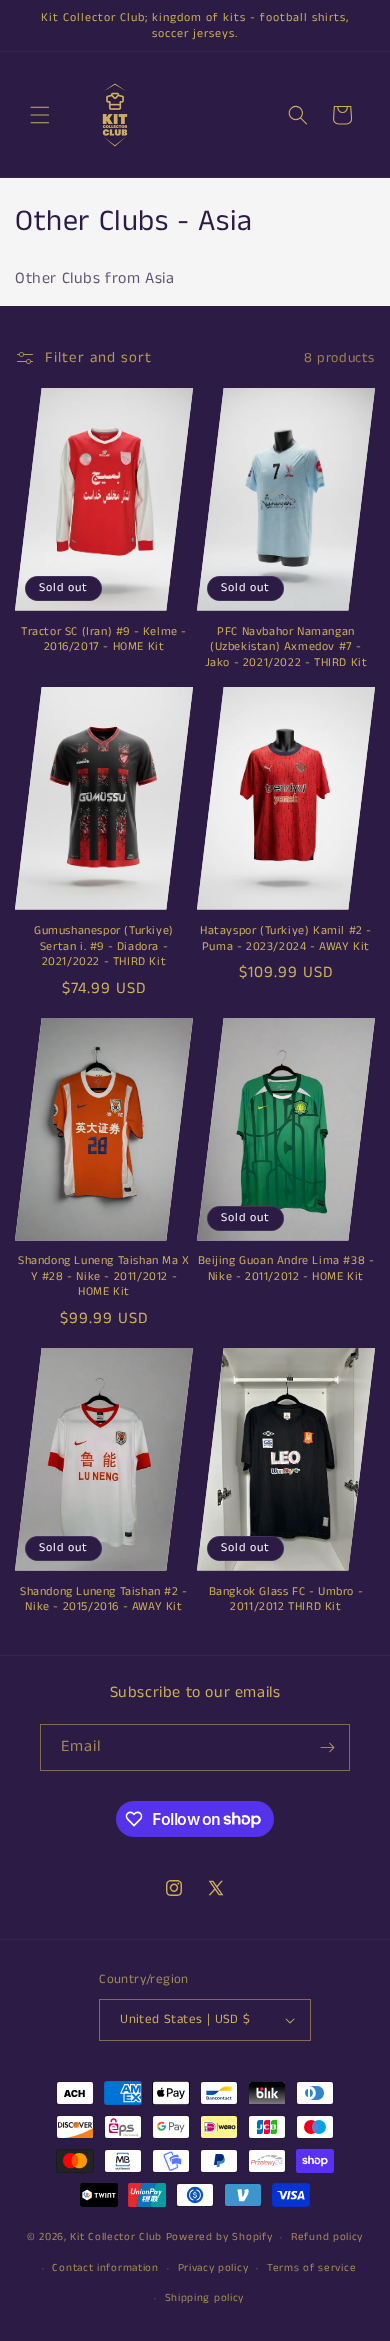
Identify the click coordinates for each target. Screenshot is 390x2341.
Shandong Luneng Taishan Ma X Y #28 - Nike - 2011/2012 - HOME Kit (104, 1276)
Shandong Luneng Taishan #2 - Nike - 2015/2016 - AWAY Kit (104, 1599)
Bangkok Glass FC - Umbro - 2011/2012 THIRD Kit (286, 1599)
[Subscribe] (327, 1747)
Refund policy (327, 2237)
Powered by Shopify (219, 2237)
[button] (40, 115)
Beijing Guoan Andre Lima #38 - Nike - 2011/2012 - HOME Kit (286, 1268)
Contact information (105, 2268)
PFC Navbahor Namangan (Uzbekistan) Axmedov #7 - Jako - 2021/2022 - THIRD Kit (286, 647)
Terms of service (311, 2268)
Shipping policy (205, 2298)
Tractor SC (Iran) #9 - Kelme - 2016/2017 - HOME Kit (104, 639)
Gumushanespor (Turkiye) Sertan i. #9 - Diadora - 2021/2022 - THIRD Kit (104, 946)
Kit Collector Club (116, 2237)
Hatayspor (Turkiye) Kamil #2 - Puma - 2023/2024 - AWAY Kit (286, 938)
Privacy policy (213, 2268)
